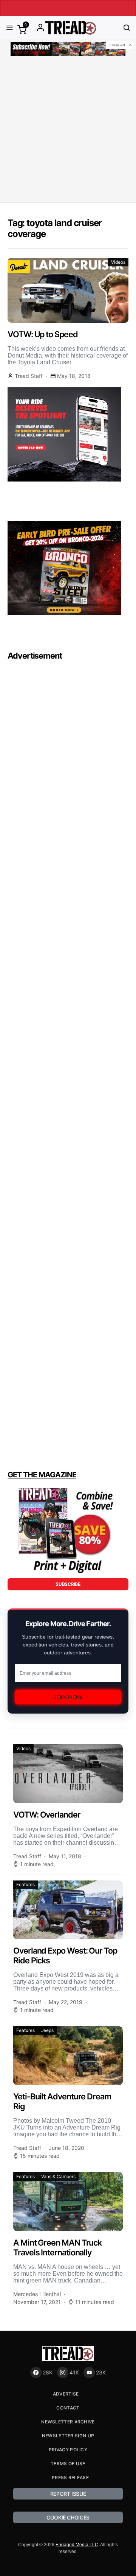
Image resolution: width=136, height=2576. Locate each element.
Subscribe (68, 1584)
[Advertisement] (68, 131)
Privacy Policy (68, 2450)
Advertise (66, 2394)
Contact (68, 2408)
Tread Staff (29, 376)
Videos (118, 262)
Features (25, 1884)
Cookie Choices (68, 2517)
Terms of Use (68, 2464)
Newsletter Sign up (68, 2436)
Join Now (68, 1697)
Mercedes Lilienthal (37, 2294)
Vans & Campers (58, 2176)
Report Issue (68, 2494)
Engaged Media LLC (77, 2545)
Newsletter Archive (68, 2422)
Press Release (70, 2477)
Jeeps (47, 2030)
